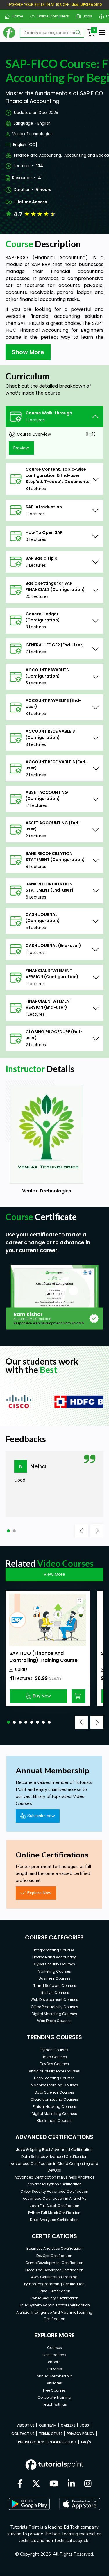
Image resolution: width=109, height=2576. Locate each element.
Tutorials (54, 2369)
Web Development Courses (54, 2000)
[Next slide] (97, 1531)
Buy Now (42, 1696)
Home (15, 16)
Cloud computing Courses (54, 2099)
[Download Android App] (29, 2504)
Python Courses (54, 2050)
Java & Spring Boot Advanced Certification (54, 2150)
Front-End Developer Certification (54, 2270)
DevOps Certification (54, 2256)
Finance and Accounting (54, 1957)
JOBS (84, 2425)
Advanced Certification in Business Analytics (54, 2177)
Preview (21, 448)
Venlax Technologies (32, 134)
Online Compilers (51, 16)
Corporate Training (54, 2397)
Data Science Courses (54, 2092)
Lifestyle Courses (54, 1993)
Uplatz (21, 1670)
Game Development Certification (54, 2263)
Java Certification (54, 2291)
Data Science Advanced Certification (54, 2157)
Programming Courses (54, 1950)
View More (54, 1574)
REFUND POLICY (31, 2442)
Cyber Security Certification (54, 2298)
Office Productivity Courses (54, 2007)
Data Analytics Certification (54, 2220)
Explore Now (39, 1893)
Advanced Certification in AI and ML (54, 2198)
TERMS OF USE (51, 2434)
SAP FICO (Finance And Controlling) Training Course (43, 1657)
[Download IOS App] (80, 2504)
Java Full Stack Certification (54, 2206)
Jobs (85, 16)
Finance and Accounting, (38, 155)
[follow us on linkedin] (71, 2484)
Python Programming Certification (54, 2284)
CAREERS (68, 2425)
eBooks (54, 2362)
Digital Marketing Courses (54, 2014)
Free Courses (54, 2390)
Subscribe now (41, 1816)
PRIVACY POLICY (81, 2434)
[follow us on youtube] (54, 2484)
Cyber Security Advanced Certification (54, 2191)
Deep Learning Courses (54, 2078)
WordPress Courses (54, 2021)
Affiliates (54, 2383)
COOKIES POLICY (62, 2442)
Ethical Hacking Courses (54, 2107)
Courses (54, 2348)
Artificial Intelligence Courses (54, 2071)
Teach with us (54, 2404)
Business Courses (54, 1978)
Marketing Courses (54, 1971)
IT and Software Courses (54, 1986)
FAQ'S (86, 2442)
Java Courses (54, 2057)
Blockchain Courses (54, 2120)
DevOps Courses (54, 2064)
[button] (8, 1531)
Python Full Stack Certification (54, 2213)
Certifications (54, 2355)
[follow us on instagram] (88, 2484)
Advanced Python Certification (54, 2184)
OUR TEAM (48, 2425)
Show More (28, 352)
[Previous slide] (82, 1531)
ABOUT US (26, 2425)
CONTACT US (23, 2434)
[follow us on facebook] (20, 2484)
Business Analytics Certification (54, 2248)
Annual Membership (54, 2376)
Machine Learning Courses (54, 2085)
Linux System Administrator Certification (54, 2305)
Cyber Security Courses (54, 1964)
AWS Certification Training (54, 2277)
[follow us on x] (36, 2484)
